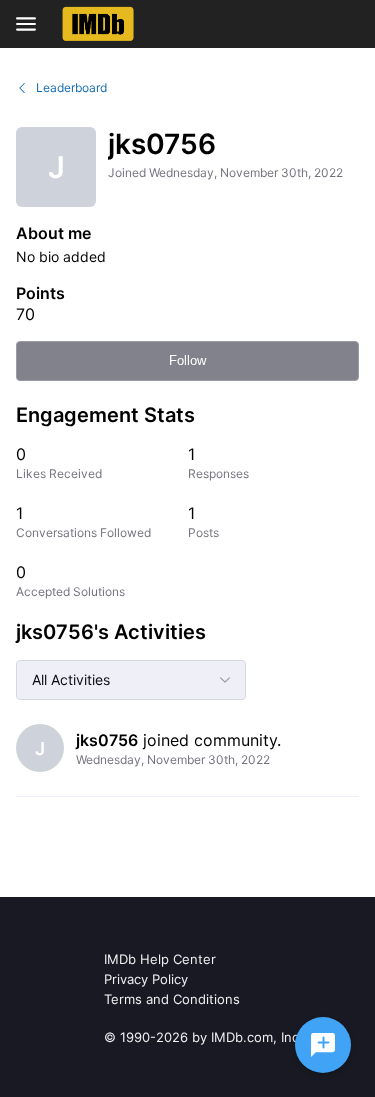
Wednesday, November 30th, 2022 (173, 759)
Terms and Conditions (172, 999)
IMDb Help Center (160, 959)
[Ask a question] (323, 1045)
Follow (187, 360)
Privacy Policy (146, 979)
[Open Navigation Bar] (32, 24)
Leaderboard (71, 87)
